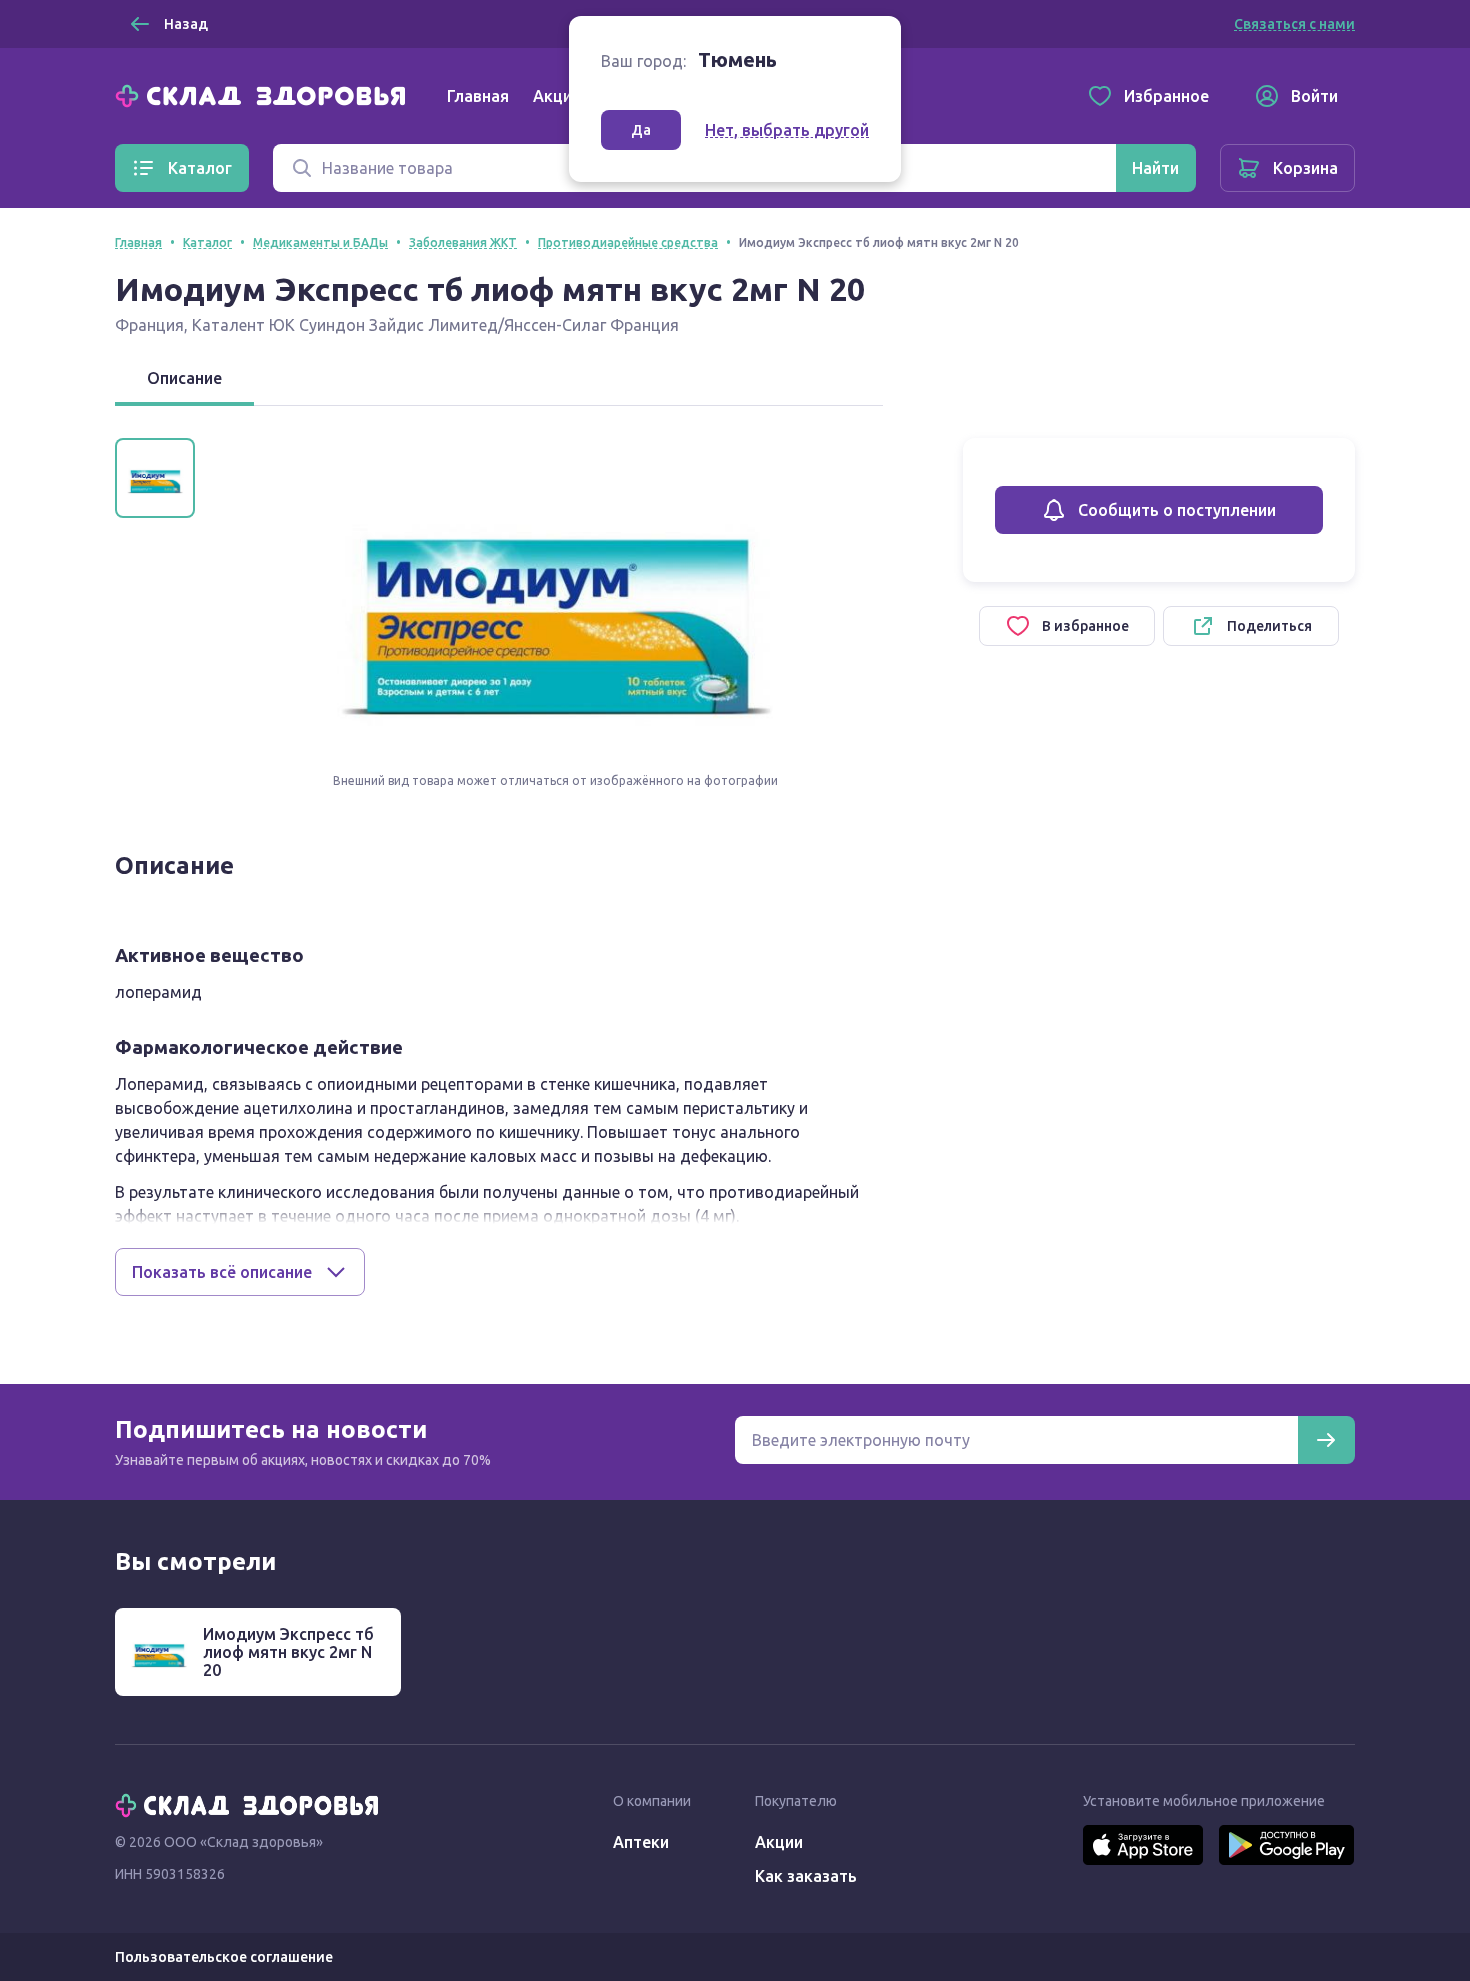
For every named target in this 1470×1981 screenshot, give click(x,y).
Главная (478, 96)
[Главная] (265, 94)
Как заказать (806, 1876)
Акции (557, 96)
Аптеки (641, 1842)
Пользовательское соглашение (224, 1957)
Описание (184, 378)
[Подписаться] (1326, 1440)
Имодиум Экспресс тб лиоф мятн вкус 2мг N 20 (288, 1652)
